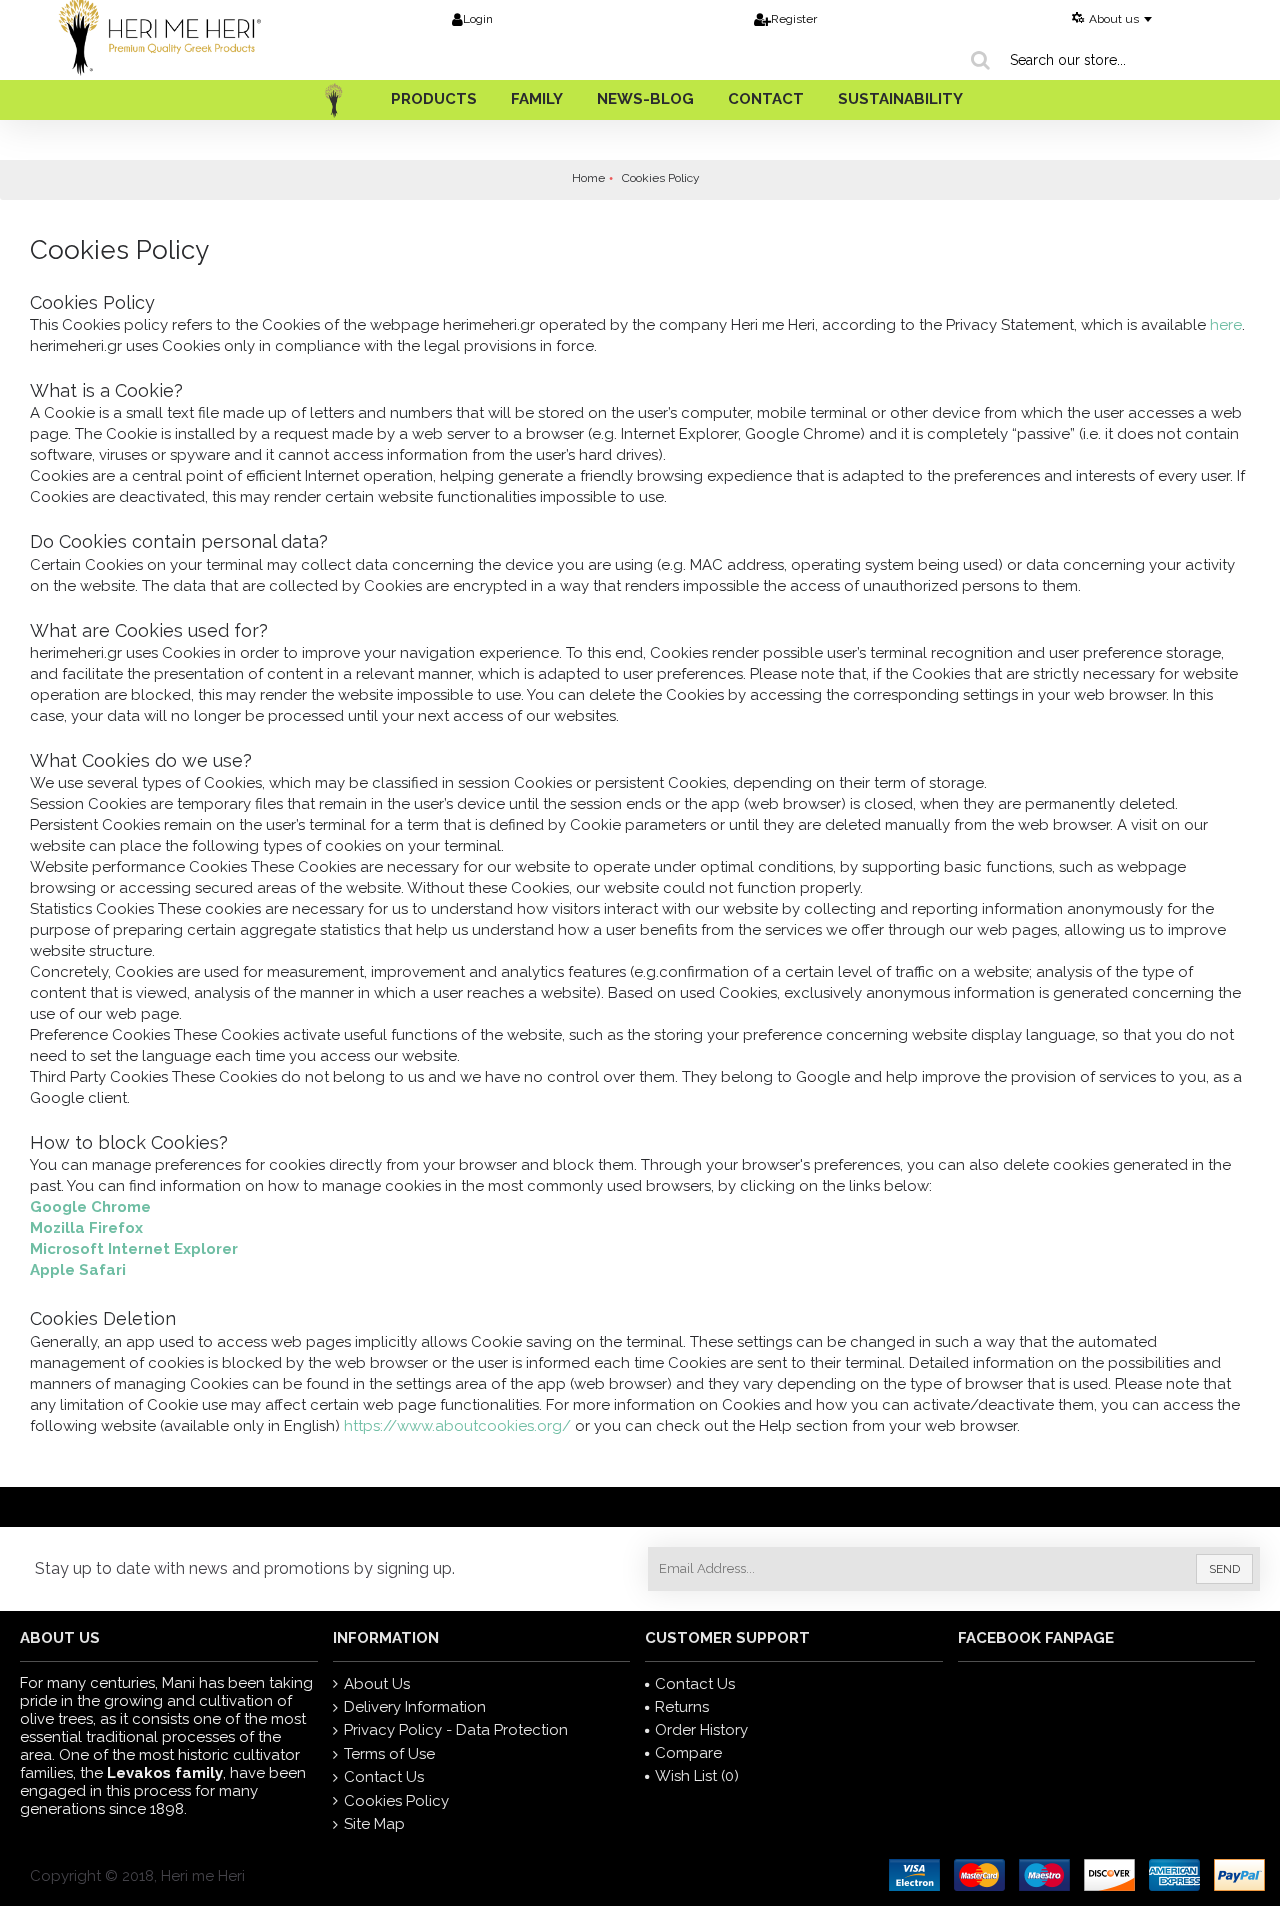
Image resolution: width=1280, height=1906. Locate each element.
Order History (701, 1730)
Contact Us (384, 1777)
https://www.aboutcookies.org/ (459, 1426)
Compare (688, 1753)
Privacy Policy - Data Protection (456, 1730)
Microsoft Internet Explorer (134, 1249)
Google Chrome (90, 1207)
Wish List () (697, 1776)
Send (1224, 1569)
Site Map (374, 1824)
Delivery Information (415, 1707)
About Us (377, 1684)
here (1226, 325)
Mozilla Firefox (86, 1228)
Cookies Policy (396, 1801)
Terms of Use (389, 1754)
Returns (682, 1707)
